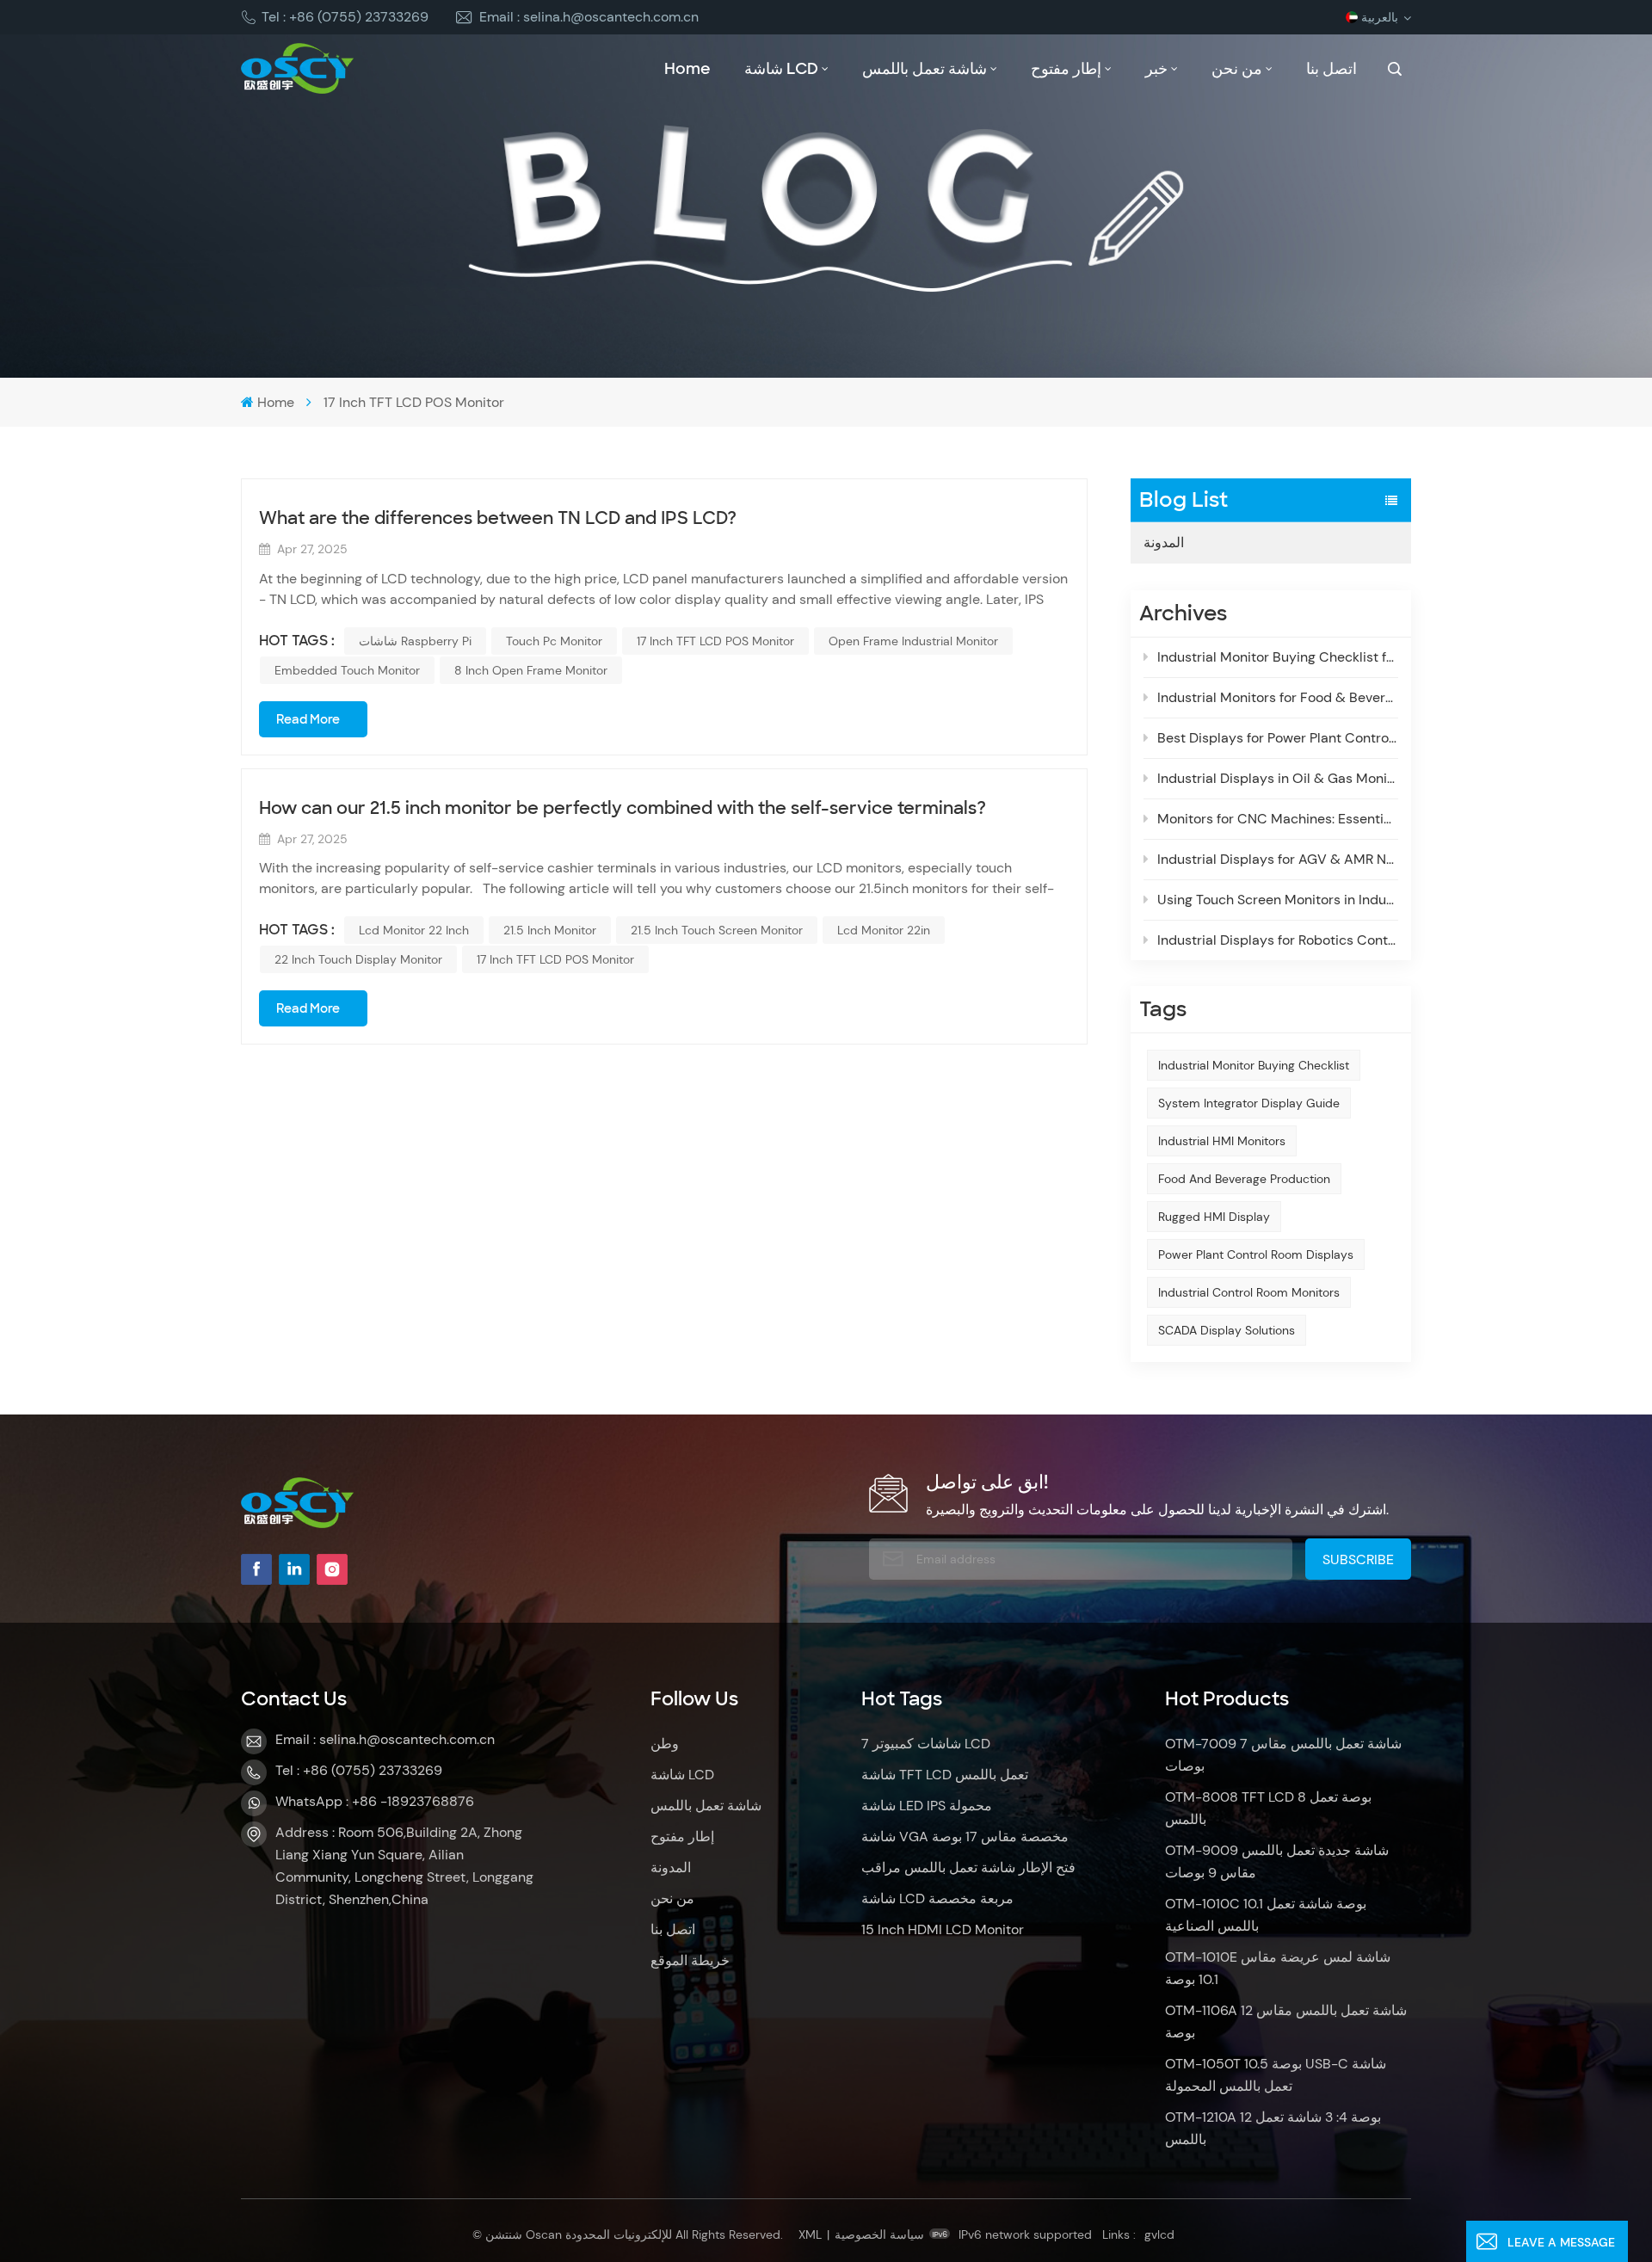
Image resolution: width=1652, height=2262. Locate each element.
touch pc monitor (554, 641)
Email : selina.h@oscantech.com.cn (589, 17)
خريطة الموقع (690, 1960)
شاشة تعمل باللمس (925, 69)
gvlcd (1159, 2234)
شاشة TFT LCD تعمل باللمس (945, 1775)
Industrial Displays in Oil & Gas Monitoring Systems (1278, 778)
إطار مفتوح (1066, 69)
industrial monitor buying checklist (1254, 1065)
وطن (665, 1744)
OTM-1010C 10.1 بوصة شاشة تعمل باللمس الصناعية (1266, 1915)
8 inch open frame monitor (531, 670)
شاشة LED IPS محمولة (927, 1806)
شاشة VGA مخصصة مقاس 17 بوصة (965, 1837)
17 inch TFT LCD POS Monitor (715, 641)
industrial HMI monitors (1222, 1141)
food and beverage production (1244, 1179)
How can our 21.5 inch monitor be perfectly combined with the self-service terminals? (623, 808)
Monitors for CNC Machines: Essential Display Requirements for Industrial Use (1278, 819)
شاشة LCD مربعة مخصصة (937, 1898)
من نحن (1237, 69)
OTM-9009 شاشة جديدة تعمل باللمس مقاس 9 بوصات (1277, 1861)
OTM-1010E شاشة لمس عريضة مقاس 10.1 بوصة (1278, 1968)
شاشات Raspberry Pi (415, 641)
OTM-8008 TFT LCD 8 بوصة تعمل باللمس (1268, 1808)
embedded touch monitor (347, 670)
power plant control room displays (1256, 1254)
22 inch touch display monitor (358, 959)
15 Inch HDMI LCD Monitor (943, 1929)
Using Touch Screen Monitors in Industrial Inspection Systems (1278, 900)
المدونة (1164, 542)
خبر (1156, 69)
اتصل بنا (1331, 69)
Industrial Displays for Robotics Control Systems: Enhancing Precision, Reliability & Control (1278, 940)
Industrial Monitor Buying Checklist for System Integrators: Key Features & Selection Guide (1278, 657)
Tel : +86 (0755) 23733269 (345, 17)
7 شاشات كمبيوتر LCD (926, 1744)
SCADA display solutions (1227, 1330)
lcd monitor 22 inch (414, 930)
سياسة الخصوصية (879, 2234)
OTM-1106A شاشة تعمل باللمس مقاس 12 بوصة (1286, 2022)
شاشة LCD (781, 69)
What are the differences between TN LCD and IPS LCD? (498, 518)
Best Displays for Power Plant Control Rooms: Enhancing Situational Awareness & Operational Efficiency (1278, 738)
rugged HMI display (1214, 1217)
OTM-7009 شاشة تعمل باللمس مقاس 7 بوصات (1283, 1755)
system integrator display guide (1249, 1103)
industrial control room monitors (1249, 1292)
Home (687, 69)
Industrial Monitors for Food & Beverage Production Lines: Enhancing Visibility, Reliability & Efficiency (1278, 697)
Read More (308, 719)
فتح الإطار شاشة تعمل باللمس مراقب (968, 1868)
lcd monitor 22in (884, 930)
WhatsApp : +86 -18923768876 (375, 1801)
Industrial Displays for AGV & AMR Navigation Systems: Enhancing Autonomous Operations (1278, 859)
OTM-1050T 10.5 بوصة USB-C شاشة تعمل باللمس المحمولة (1276, 2075)
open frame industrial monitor (913, 641)
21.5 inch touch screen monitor (717, 930)
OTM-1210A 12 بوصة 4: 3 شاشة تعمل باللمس (1273, 2128)
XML (810, 2234)
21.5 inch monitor (550, 930)
